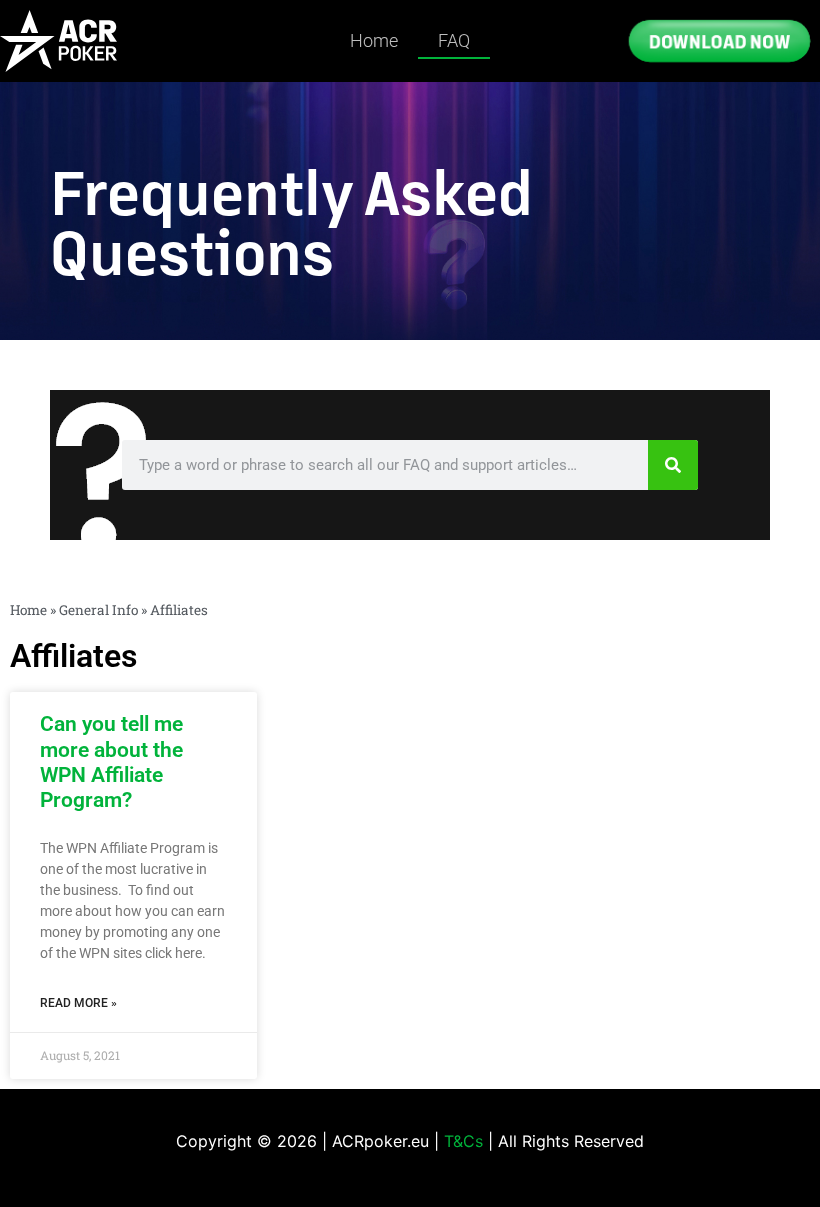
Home (374, 40)
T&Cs (463, 1141)
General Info (98, 610)
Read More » (78, 1003)
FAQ (454, 40)
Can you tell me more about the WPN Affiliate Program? (111, 762)
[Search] (673, 465)
